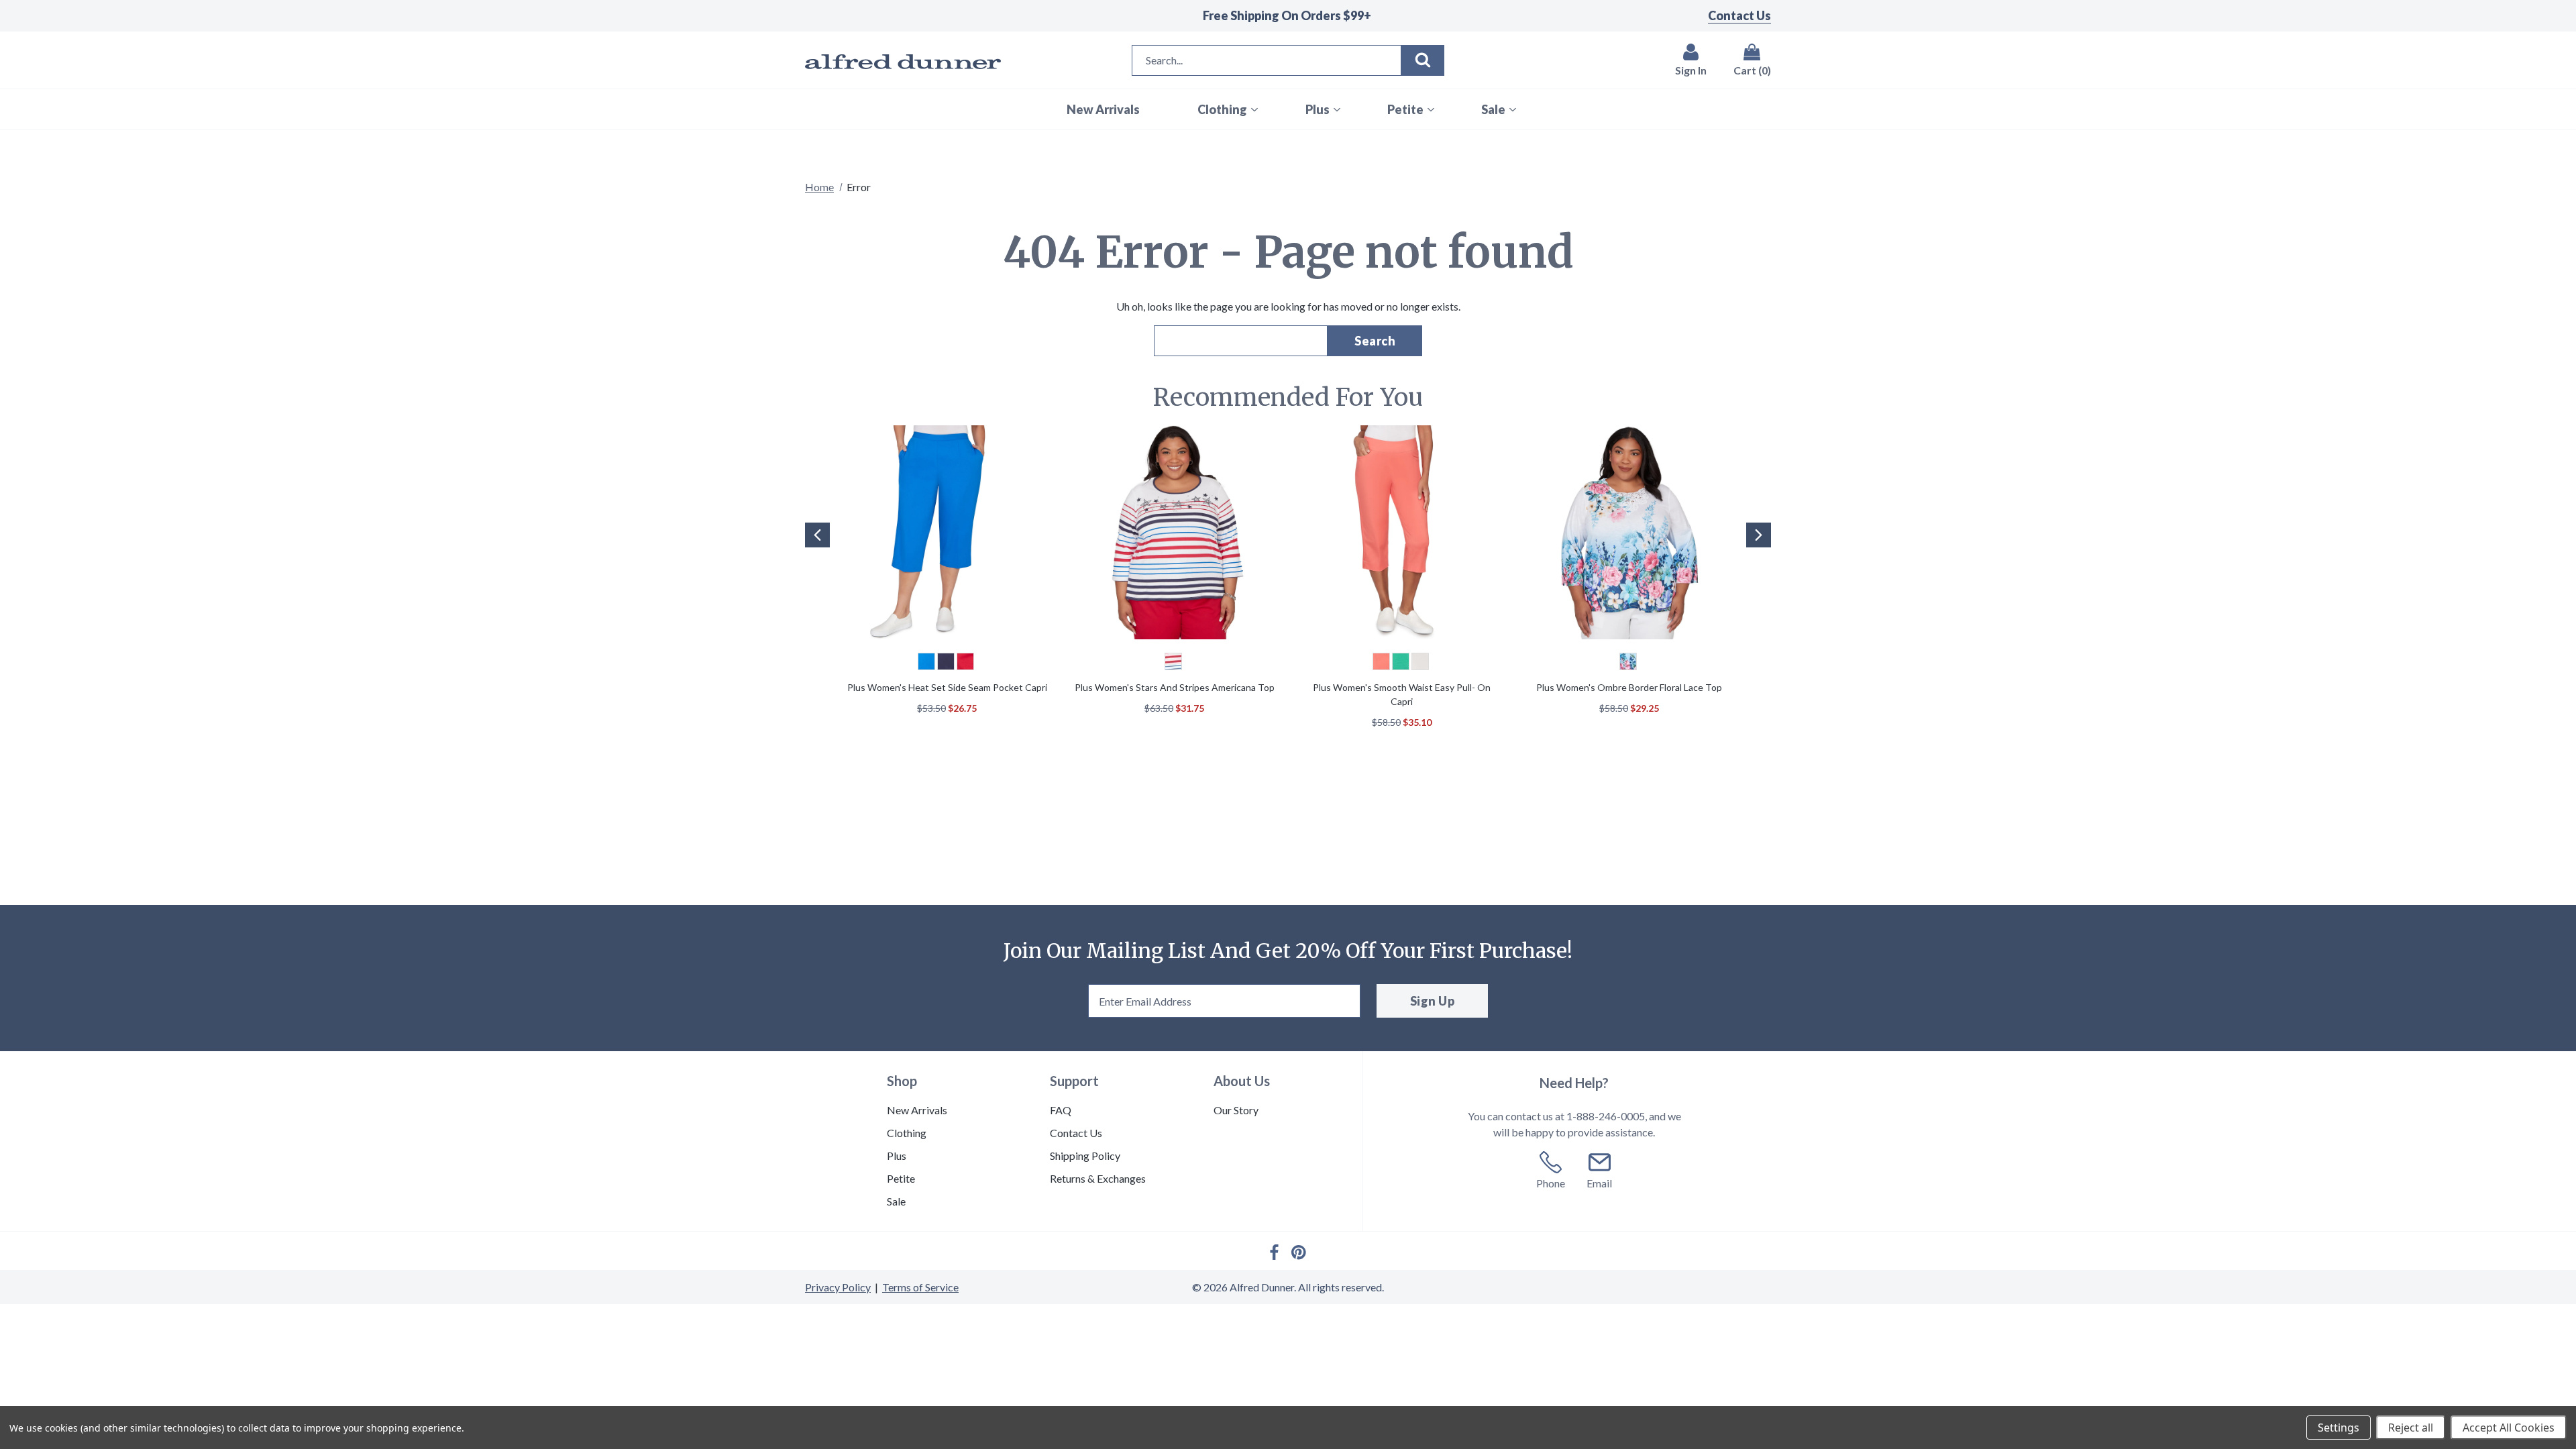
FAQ (1061, 1110)
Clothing (907, 1133)
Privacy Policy (838, 1287)
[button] (816, 555)
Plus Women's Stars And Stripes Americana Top (1175, 687)
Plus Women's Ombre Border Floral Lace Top (1629, 687)
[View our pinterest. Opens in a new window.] (1299, 1252)
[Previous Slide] (817, 535)
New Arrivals (917, 1110)
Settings (2339, 1428)
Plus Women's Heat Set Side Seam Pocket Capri (947, 687)
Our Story (1236, 1110)
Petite (901, 1178)
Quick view (947, 534)
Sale (896, 1201)
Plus (897, 1156)
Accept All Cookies (2509, 1428)
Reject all (2411, 1428)
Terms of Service (920, 1287)
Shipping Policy (1085, 1156)
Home (819, 187)
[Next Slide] (1759, 535)
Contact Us (1739, 15)
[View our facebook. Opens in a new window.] (1274, 1252)
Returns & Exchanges (1098, 1178)
